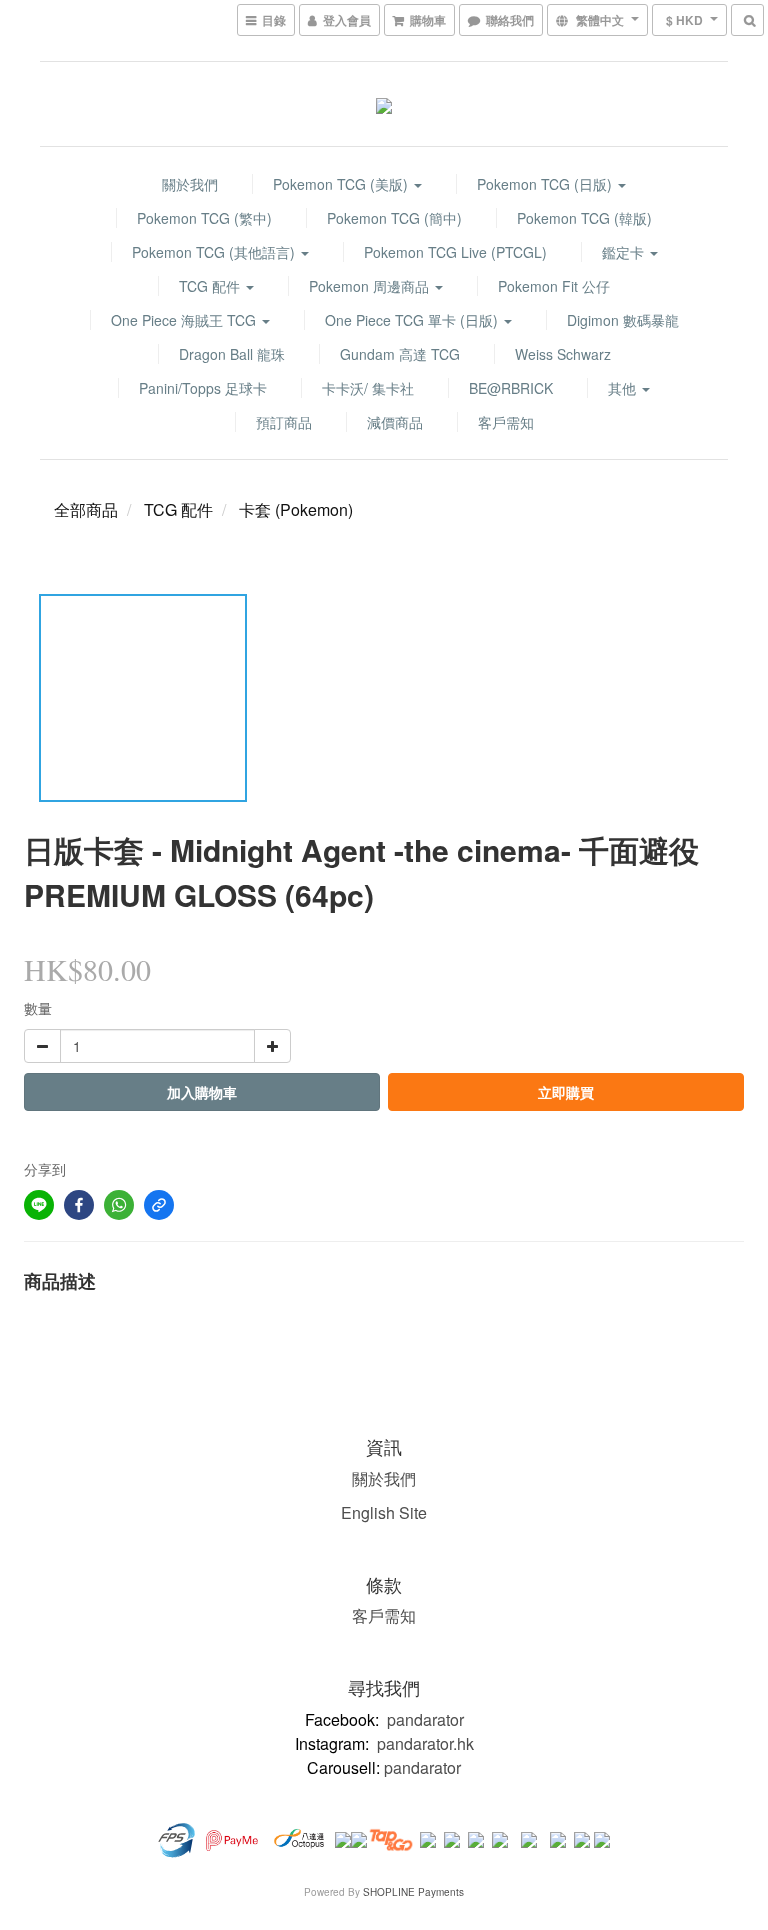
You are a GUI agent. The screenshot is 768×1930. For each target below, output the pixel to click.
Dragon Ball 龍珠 (232, 354)
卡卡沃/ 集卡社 (368, 388)
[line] (39, 1205)
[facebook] (79, 1205)
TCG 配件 (211, 286)
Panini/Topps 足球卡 (203, 388)
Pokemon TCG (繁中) (204, 218)
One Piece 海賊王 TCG (185, 320)
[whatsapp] (119, 1205)
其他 (624, 388)
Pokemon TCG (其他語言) (215, 252)
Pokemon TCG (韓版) (584, 218)
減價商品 (395, 422)
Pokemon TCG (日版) (546, 184)
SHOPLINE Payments (413, 1892)
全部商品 (86, 509)
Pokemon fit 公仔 (554, 286)
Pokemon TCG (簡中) (394, 218)
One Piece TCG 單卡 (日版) (413, 320)
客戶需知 (506, 422)
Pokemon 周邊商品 (371, 286)
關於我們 (190, 184)
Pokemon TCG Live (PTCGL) (455, 252)
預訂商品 (284, 422)
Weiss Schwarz (563, 354)
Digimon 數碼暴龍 (623, 320)
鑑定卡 (625, 252)
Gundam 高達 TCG (400, 354)
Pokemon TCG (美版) (342, 184)
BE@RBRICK (511, 388)
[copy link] (159, 1205)
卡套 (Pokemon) (296, 509)
